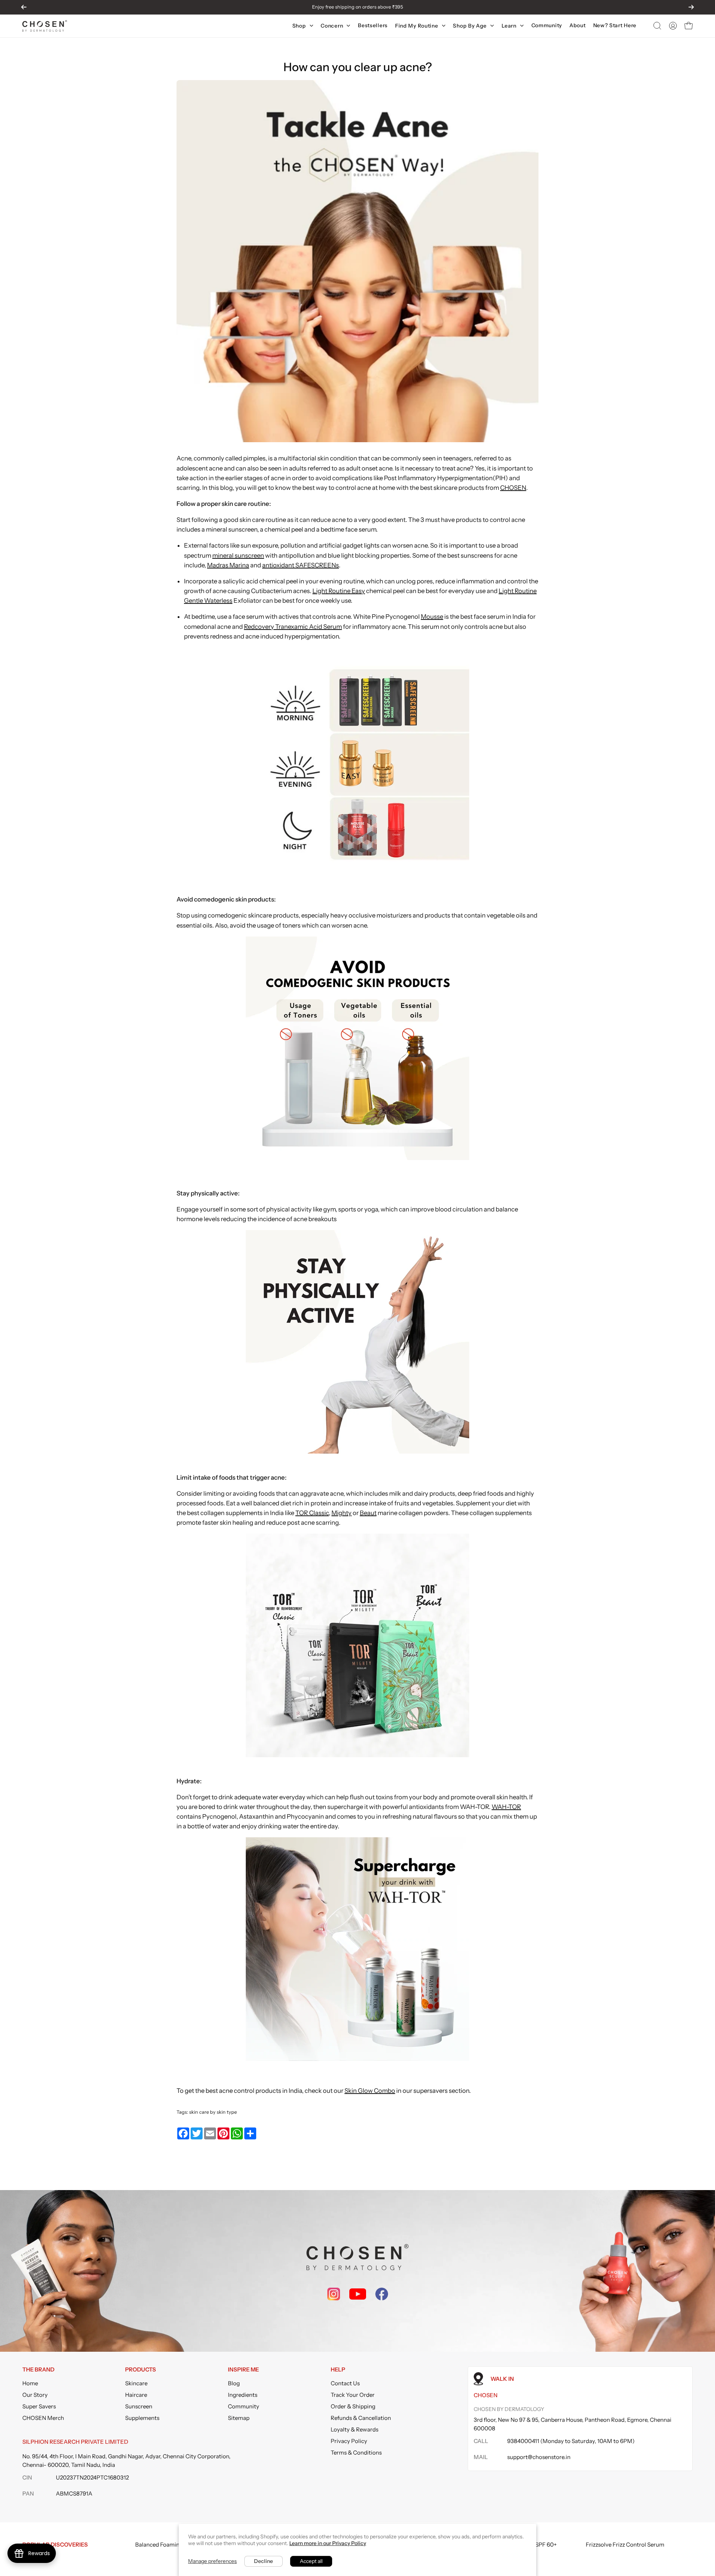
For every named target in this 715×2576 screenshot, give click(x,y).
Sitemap (239, 2418)
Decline (263, 2561)
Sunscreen (139, 2406)
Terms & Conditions (356, 2453)
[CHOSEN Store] (45, 26)
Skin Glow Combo (370, 2091)
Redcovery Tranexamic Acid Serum (293, 627)
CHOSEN (513, 488)
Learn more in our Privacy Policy (328, 2543)
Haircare (136, 2395)
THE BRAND (38, 2370)
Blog (234, 2383)
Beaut (368, 1513)
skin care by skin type (213, 2112)
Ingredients (243, 2395)
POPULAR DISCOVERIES (55, 2545)
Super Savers (39, 2406)
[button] (657, 26)
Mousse (432, 617)
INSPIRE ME (243, 2370)
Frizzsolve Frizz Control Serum (625, 2545)
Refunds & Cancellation (361, 2418)
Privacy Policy (349, 2441)
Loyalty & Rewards (355, 2429)
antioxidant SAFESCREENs (301, 565)
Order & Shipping (353, 2406)
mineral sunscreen (238, 555)
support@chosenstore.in (539, 2457)
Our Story (35, 2395)
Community (244, 2406)
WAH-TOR (506, 1807)
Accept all (311, 2561)
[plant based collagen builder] (357, 2059)
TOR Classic (312, 1513)
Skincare (136, 2383)
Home (30, 2383)
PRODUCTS (141, 2370)
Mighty (341, 1513)
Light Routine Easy (339, 591)
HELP (338, 2370)
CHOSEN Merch (43, 2418)
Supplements (142, 2418)
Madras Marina (228, 565)
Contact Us (345, 2383)
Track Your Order (353, 2395)
